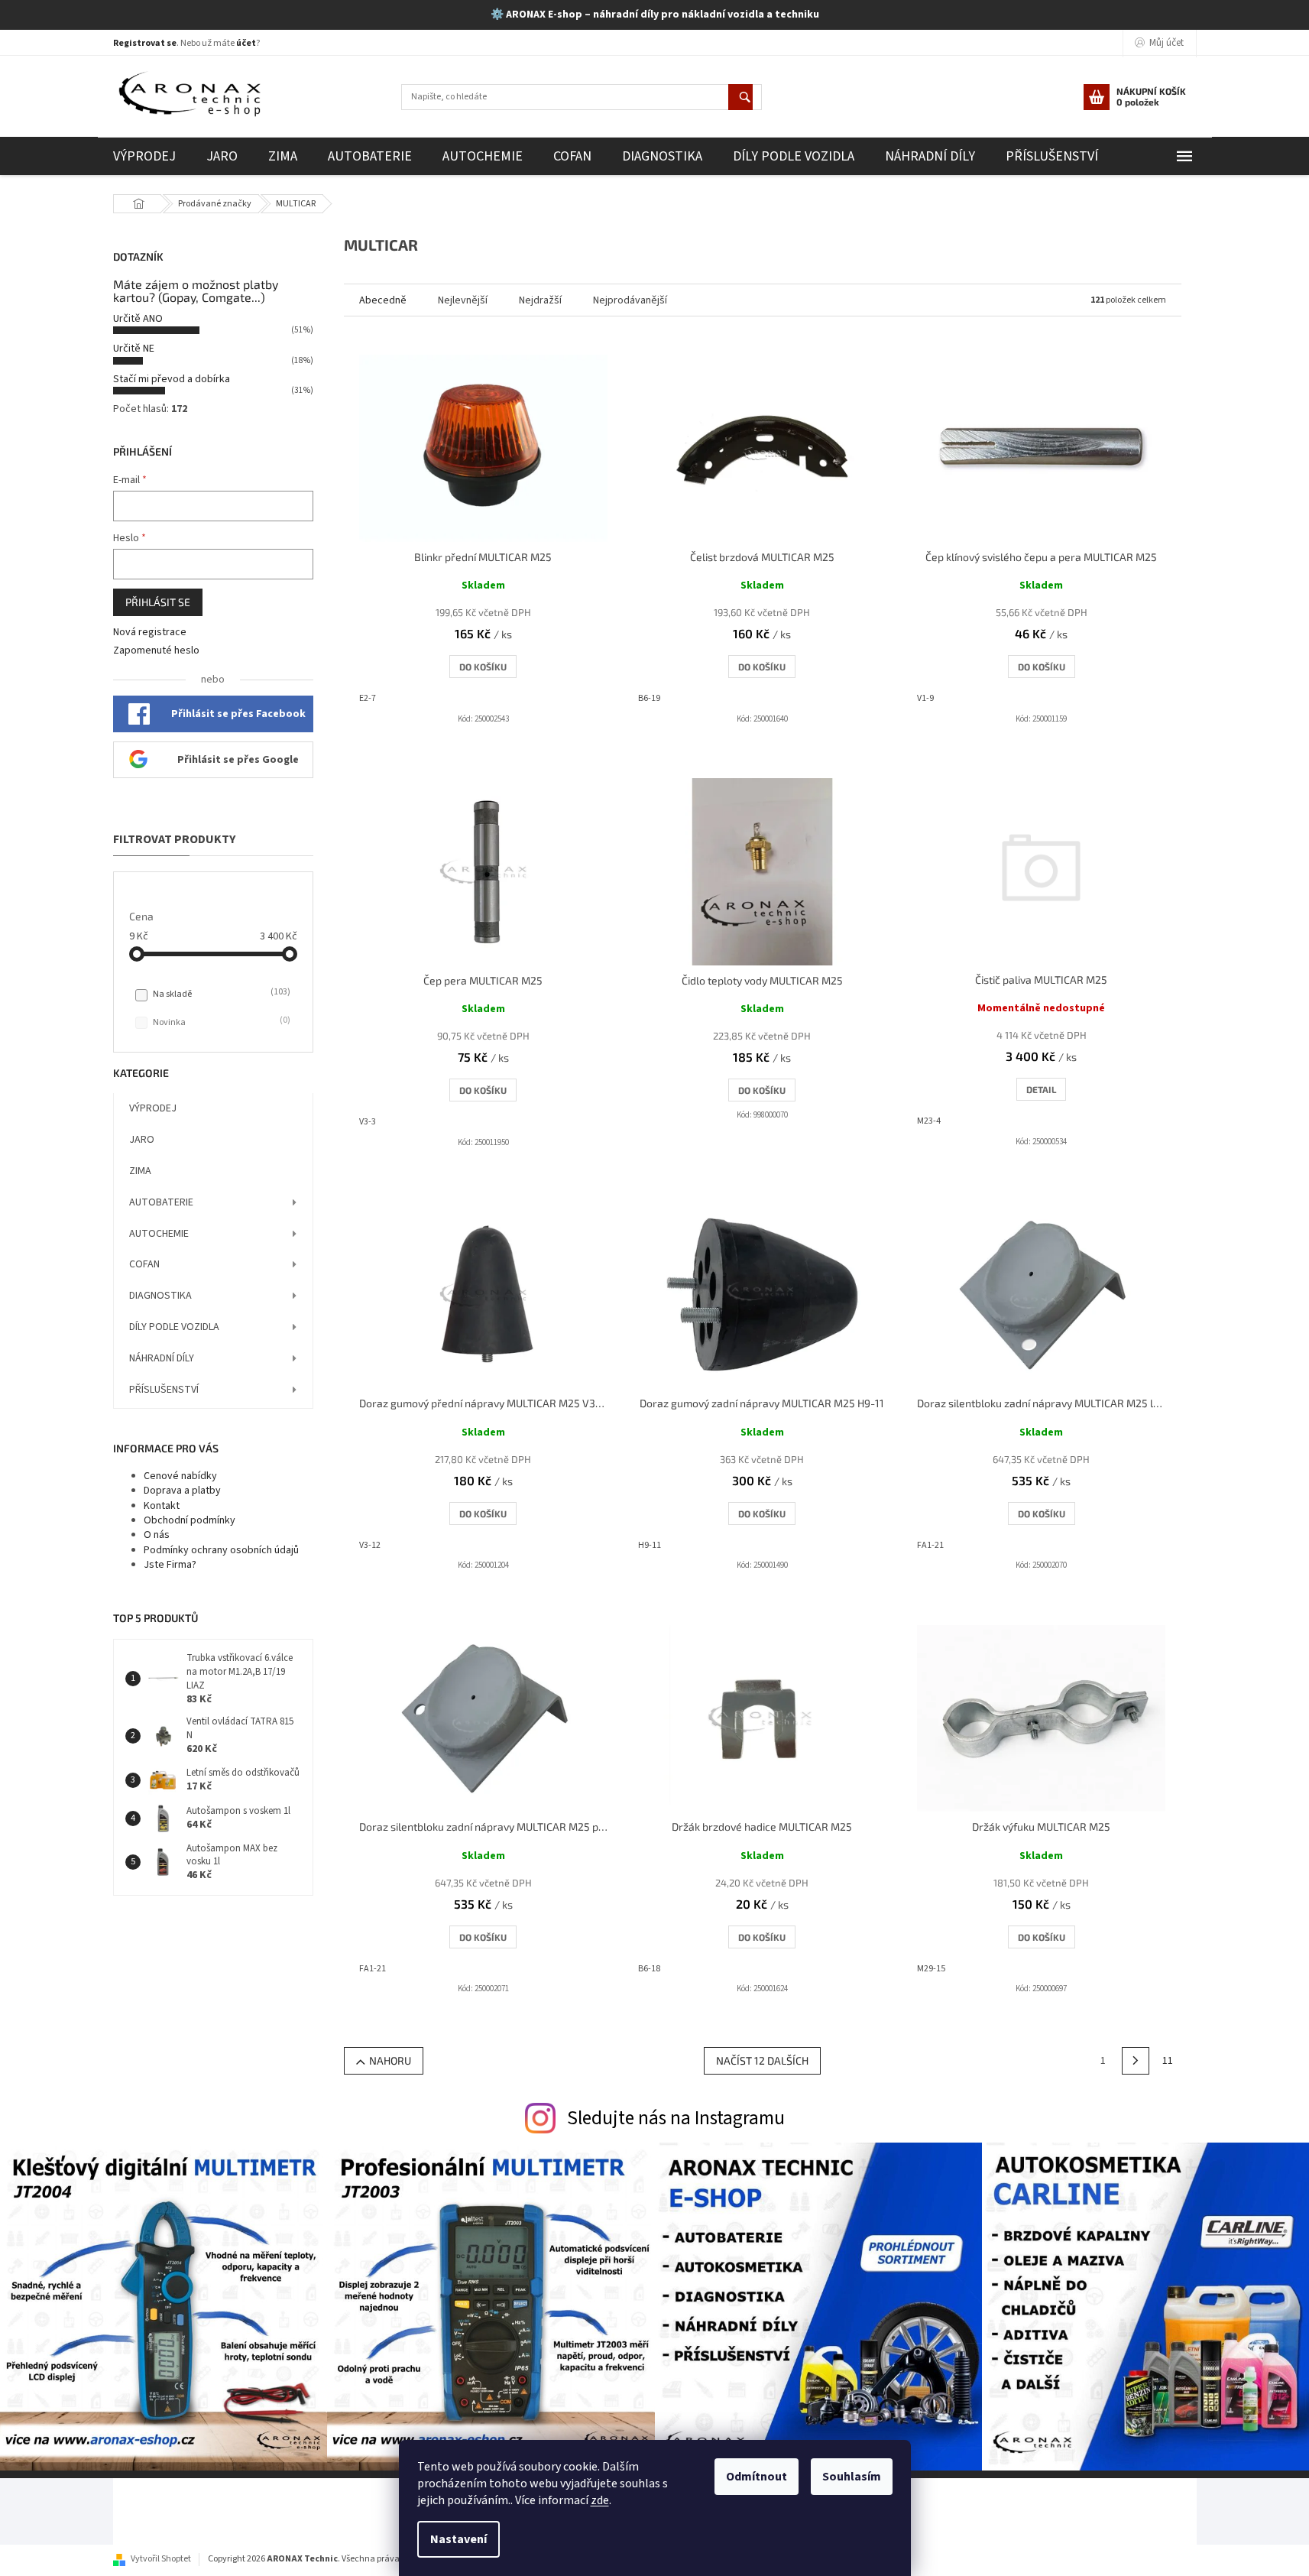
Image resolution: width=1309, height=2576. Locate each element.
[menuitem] (144, 156)
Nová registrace (150, 633)
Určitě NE (134, 349)
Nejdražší (540, 300)
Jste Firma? (170, 1565)
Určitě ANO (138, 319)
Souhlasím (852, 2477)
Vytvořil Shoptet (161, 2559)
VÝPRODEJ (153, 1108)
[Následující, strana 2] (1136, 2061)
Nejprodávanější (630, 300)
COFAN (144, 1264)
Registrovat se (145, 43)
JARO (142, 1140)
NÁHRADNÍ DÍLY (162, 1358)
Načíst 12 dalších (762, 2060)
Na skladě (220, 994)
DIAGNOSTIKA (160, 1296)
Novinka (220, 1022)
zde (600, 2500)
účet (246, 43)
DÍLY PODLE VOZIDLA (174, 1327)
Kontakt (162, 1506)
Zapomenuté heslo (156, 651)
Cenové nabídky (180, 1476)
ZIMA (140, 1171)
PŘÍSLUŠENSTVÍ (164, 1390)
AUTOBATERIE (161, 1202)
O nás (157, 1535)
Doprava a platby (182, 1491)
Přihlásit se (158, 602)
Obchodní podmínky (190, 1520)
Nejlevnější (463, 300)
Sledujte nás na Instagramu (676, 2118)
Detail (1041, 1089)
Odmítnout (757, 2477)
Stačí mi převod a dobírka (172, 379)
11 (1168, 2061)
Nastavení (458, 2539)
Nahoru (390, 2060)
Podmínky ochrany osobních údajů (221, 1550)
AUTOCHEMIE (159, 1234)
